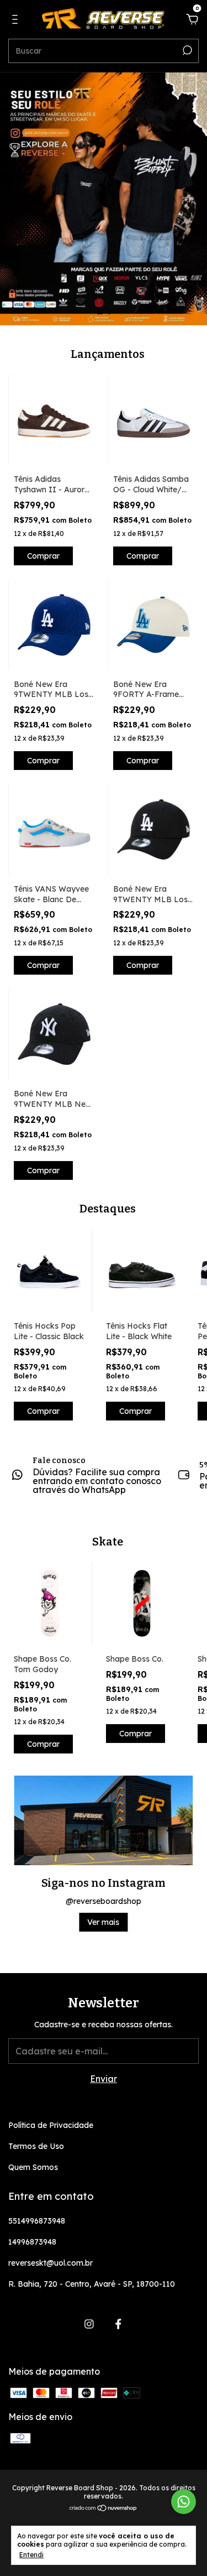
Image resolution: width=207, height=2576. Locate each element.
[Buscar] (186, 50)
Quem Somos (33, 2167)
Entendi (31, 2555)
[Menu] (17, 20)
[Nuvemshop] (104, 2509)
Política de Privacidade (51, 2125)
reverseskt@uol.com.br (51, 2263)
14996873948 (32, 2242)
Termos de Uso (36, 2146)
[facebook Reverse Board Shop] (118, 2324)
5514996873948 (37, 2221)
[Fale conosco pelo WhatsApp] (184, 2502)
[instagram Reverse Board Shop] (89, 2324)
